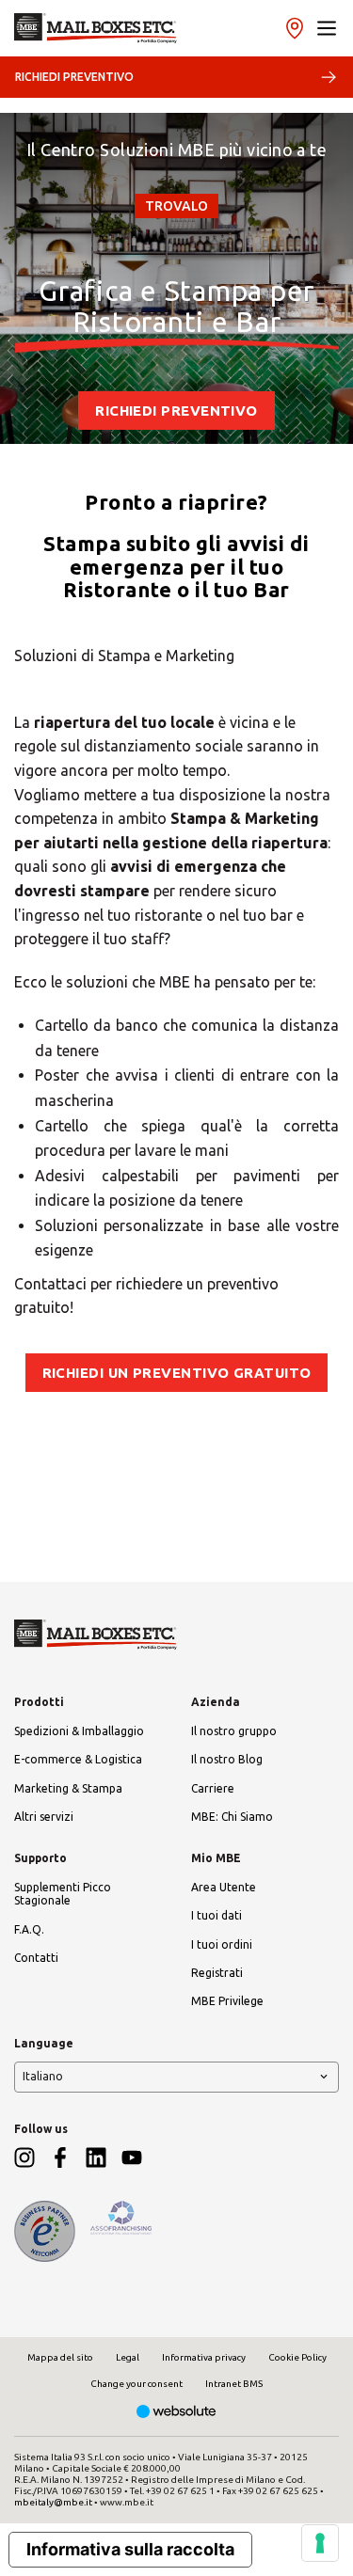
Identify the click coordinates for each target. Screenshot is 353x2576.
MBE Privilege (227, 2001)
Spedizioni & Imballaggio (79, 1731)
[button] (327, 28)
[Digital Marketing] (176, 2413)
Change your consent (136, 2384)
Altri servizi (44, 1817)
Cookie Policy (297, 2357)
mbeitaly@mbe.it (53, 2502)
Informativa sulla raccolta (130, 2549)
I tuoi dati (217, 1915)
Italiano (43, 2076)
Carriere (213, 1788)
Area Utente (224, 1887)
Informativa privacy (204, 2357)
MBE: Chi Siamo (232, 1817)
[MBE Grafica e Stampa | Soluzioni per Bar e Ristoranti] (96, 28)
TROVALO (176, 206)
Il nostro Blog (227, 1759)
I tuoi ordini (222, 1944)
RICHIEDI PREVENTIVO (74, 77)
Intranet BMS (234, 2384)
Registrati (217, 1973)
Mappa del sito (60, 2357)
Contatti (36, 1958)
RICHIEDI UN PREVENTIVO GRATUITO (177, 1373)
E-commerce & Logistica (78, 1759)
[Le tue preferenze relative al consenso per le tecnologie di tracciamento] (320, 2543)
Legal (128, 2357)
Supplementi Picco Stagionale (63, 1894)
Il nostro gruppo (234, 1731)
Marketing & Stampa (68, 1788)
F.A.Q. (29, 1929)
